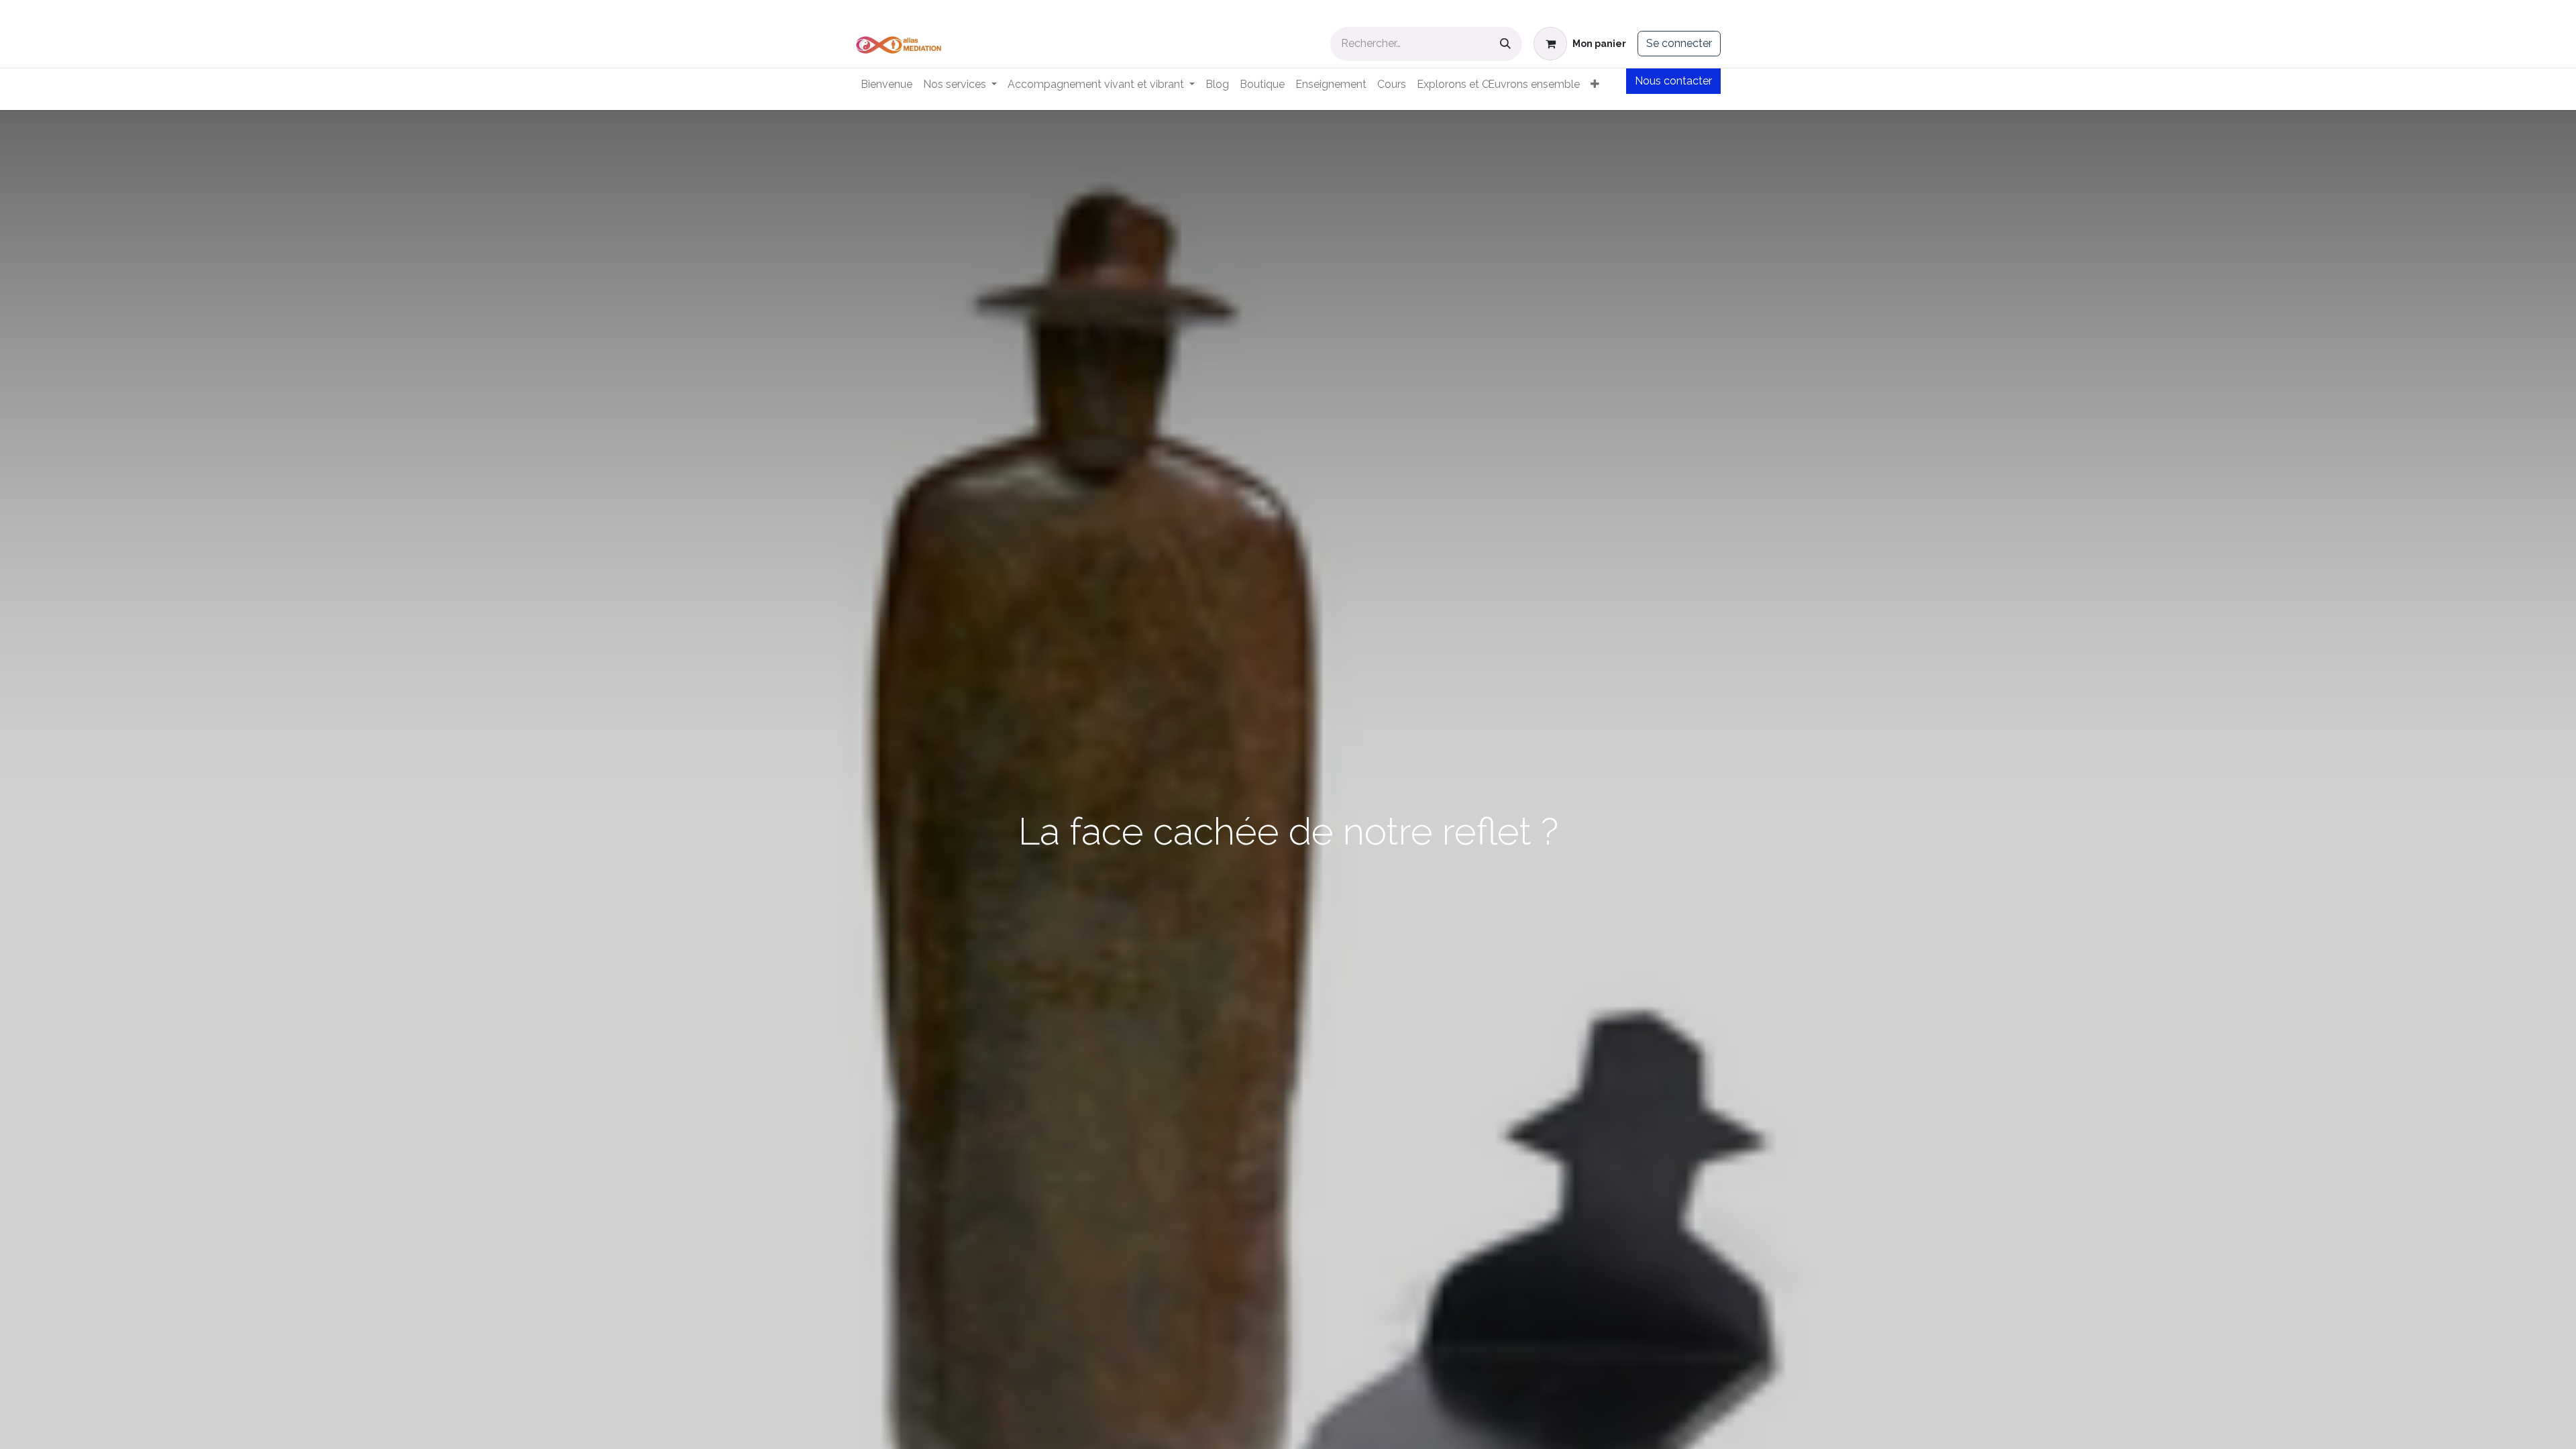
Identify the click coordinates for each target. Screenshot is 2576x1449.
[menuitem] (887, 85)
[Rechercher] (1505, 44)
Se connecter (1679, 43)
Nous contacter (1673, 81)
